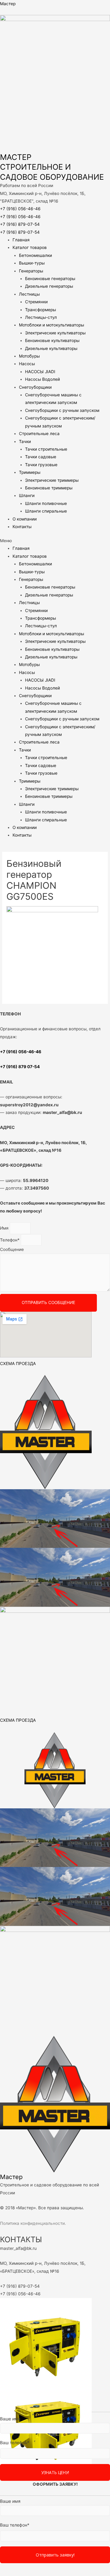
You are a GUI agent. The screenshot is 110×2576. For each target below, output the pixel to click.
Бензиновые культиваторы (52, 340)
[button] (55, 541)
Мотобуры (29, 356)
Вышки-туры (32, 263)
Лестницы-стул (41, 317)
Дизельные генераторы (49, 286)
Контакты (22, 527)
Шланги (27, 495)
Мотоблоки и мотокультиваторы (51, 325)
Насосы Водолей (42, 379)
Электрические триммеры (52, 480)
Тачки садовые (41, 457)
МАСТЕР (16, 157)
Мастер (8, 4)
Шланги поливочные (46, 503)
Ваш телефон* (15, 2443)
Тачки (25, 441)
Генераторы (31, 271)
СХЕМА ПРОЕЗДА (18, 1364)
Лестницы (29, 294)
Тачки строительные (46, 449)
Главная (21, 240)
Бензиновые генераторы (50, 279)
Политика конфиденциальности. (33, 2223)
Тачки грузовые (41, 465)
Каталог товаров (30, 247)
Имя (5, 1228)
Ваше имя (10, 2419)
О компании (25, 519)
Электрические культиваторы (55, 333)
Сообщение (12, 1249)
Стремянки (36, 302)
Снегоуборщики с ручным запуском (62, 410)
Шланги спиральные (46, 511)
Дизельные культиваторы (51, 348)
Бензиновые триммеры (49, 488)
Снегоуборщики (35, 387)
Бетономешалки (35, 255)
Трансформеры (40, 310)
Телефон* (10, 1240)
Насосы (27, 364)
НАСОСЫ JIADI (40, 372)
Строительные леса (39, 434)
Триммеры (30, 472)
